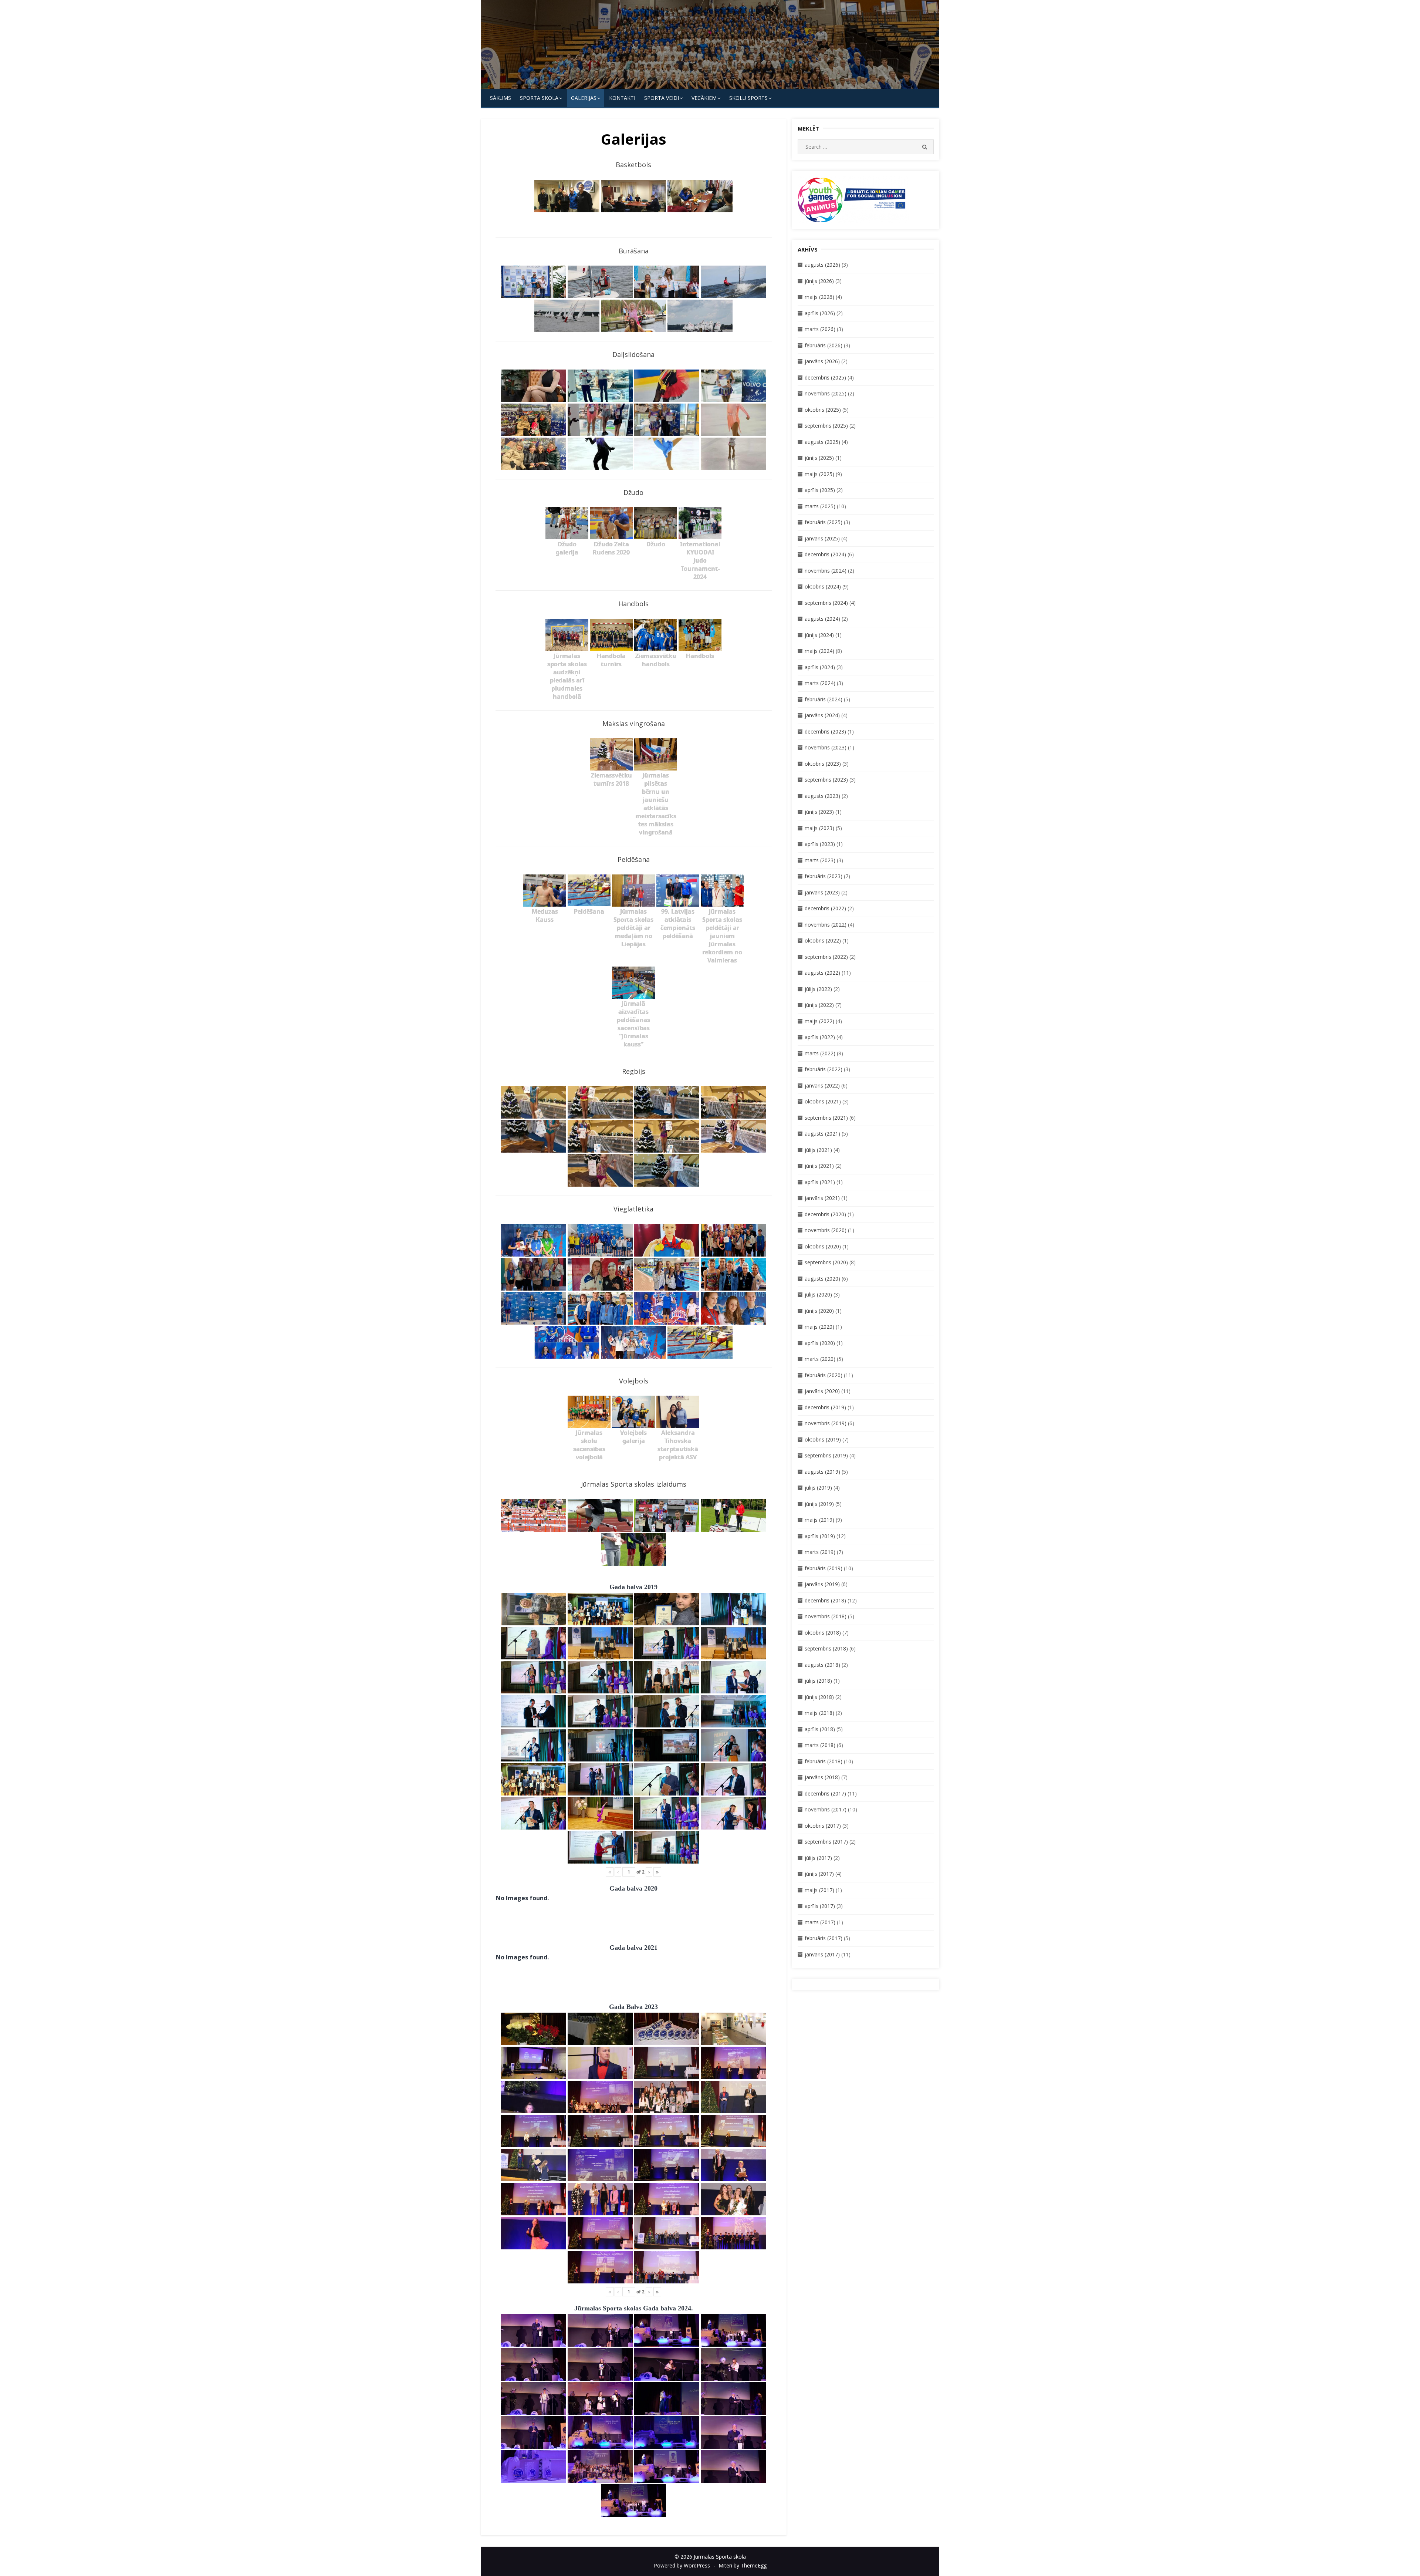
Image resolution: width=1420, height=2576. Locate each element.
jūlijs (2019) (818, 1488)
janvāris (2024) (822, 715)
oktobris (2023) (823, 764)
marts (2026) (820, 329)
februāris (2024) (824, 699)
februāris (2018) (824, 1761)
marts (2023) (820, 860)
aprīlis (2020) (820, 1343)
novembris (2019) (826, 1423)
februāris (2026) (824, 345)
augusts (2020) (822, 1279)
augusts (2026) (822, 265)
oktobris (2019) (823, 1439)
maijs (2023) (819, 828)
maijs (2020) (819, 1327)
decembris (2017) (825, 1793)
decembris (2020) (825, 1214)
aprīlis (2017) (820, 1906)
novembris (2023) (826, 747)
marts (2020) (820, 1359)
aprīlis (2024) (820, 667)
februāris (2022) (824, 1069)
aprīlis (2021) (820, 1182)
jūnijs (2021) (819, 1166)
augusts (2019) (822, 1472)
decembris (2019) (825, 1407)
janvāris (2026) (822, 361)
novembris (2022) (826, 925)
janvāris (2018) (822, 1777)
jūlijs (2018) (818, 1681)
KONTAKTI (622, 98)
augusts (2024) (822, 619)
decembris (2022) (825, 908)
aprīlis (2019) (820, 1536)
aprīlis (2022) (820, 1037)
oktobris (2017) (823, 1826)
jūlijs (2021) (818, 1150)
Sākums (501, 98)
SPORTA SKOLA (539, 98)
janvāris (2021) (822, 1198)
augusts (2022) (822, 973)
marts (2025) (820, 506)
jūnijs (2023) (819, 812)
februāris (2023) (824, 876)
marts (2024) (820, 683)
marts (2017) (820, 1922)
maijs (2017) (819, 1890)
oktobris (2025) (823, 410)
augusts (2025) (822, 442)
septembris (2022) (826, 957)
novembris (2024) (826, 571)
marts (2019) (820, 1552)
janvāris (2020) (822, 1391)
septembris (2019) (826, 1455)
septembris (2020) (826, 1262)
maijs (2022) (819, 1021)
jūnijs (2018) (819, 1697)
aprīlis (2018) (820, 1729)
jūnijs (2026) (819, 281)
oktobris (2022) (823, 940)
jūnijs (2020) (819, 1311)
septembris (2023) (826, 780)
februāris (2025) (824, 522)
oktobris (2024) (823, 586)
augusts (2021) (822, 1134)
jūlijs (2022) (818, 989)
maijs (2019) (819, 1520)
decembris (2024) (825, 554)
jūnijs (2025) (819, 458)
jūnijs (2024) (819, 635)
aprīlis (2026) (820, 313)
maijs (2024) (819, 651)
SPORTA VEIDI (662, 98)
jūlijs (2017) (818, 1858)
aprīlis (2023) (820, 844)
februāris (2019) (824, 1568)
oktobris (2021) (823, 1101)
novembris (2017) (826, 1809)
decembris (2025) (825, 377)
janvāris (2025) (822, 538)
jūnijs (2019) (819, 1504)
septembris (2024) (826, 603)
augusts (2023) (822, 796)
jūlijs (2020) (818, 1294)
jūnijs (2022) (819, 1005)
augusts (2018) (822, 1665)
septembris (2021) (826, 1118)
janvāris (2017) (822, 1954)
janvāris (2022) (822, 1085)
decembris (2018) (825, 1600)
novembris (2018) (826, 1616)
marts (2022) (820, 1053)
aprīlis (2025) (820, 490)
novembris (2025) (826, 393)
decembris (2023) (825, 731)
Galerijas (584, 98)
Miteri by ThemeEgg (743, 2565)
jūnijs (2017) (819, 1874)
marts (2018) (820, 1745)
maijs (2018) (819, 1713)
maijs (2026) (819, 297)
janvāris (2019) (822, 1584)
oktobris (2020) (823, 1246)
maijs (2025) (819, 474)
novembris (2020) (826, 1230)
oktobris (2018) (823, 1633)
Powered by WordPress (682, 2565)
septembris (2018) (826, 1648)
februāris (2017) (824, 1938)
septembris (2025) (826, 426)
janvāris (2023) (822, 892)
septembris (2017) (826, 1842)
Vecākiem (704, 98)
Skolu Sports (748, 98)
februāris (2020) (824, 1375)
